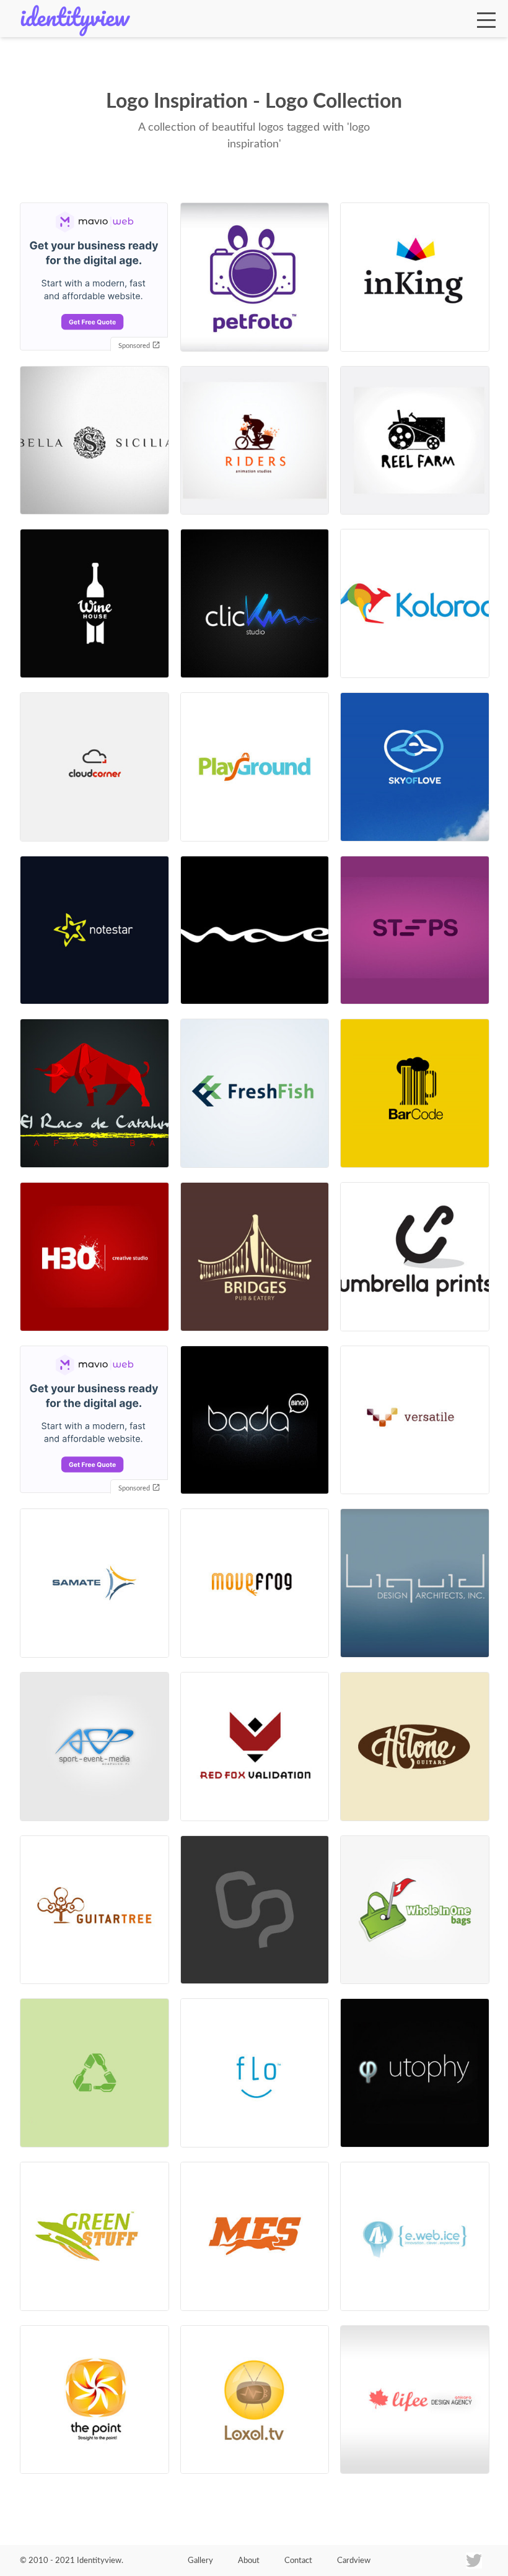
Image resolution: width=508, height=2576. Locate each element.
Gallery (200, 2561)
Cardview (354, 2561)
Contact (298, 2561)
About (249, 2561)
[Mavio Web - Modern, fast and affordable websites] (94, 278)
